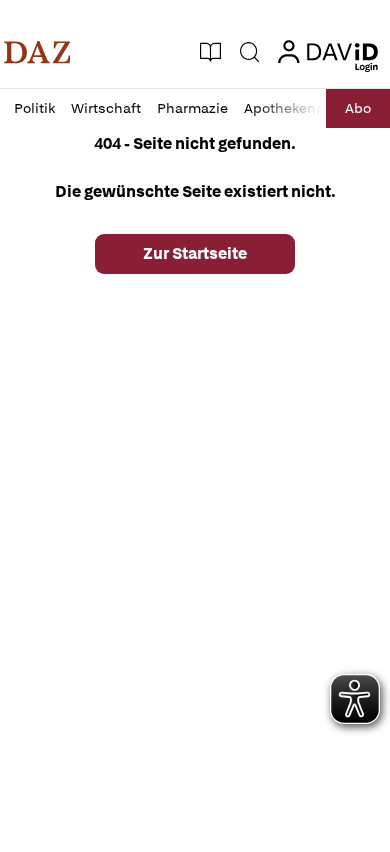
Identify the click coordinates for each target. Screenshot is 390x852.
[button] (37, 52)
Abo (358, 108)
